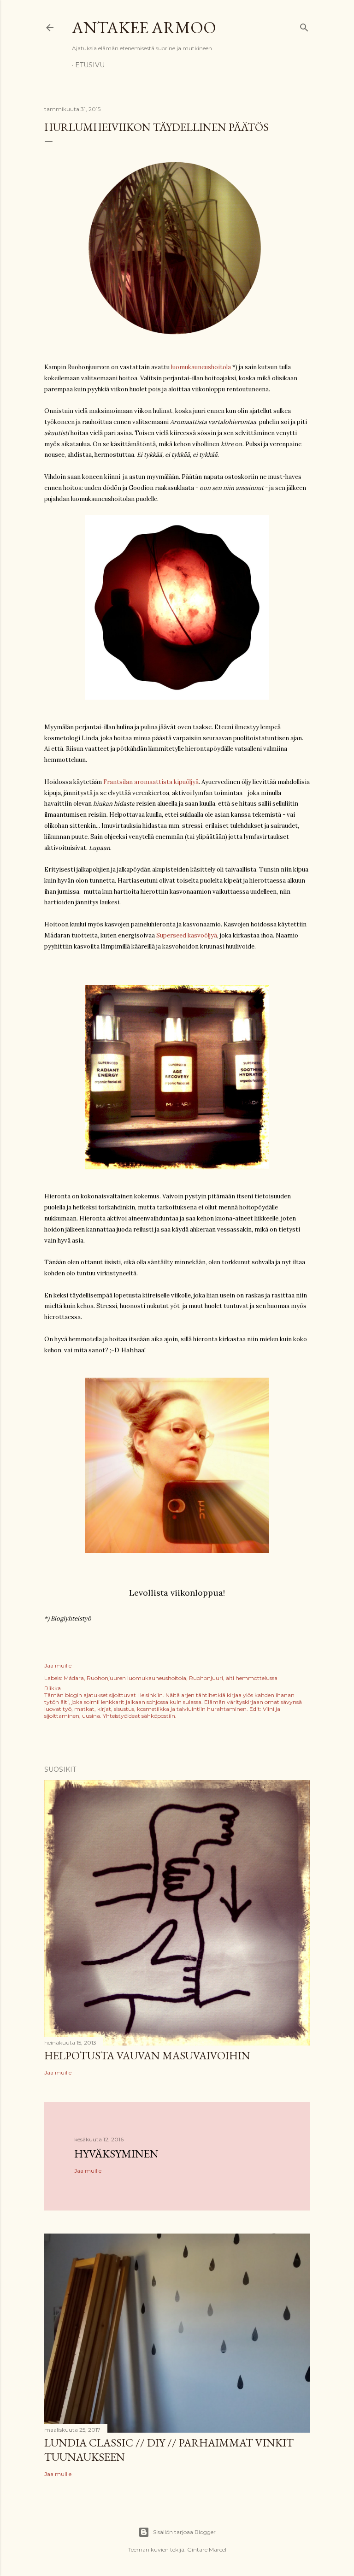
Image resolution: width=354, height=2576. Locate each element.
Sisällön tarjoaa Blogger (184, 2532)
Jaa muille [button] (58, 1665)
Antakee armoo (144, 27)
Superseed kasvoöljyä (187, 935)
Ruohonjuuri (206, 1678)
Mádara (74, 1678)
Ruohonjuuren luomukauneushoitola (136, 1678)
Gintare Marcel (207, 2549)
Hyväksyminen (116, 2154)
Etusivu (90, 65)
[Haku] (304, 26)
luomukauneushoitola (201, 367)
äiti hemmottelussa (252, 1678)
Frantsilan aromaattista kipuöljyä (151, 782)
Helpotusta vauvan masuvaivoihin (147, 2055)
